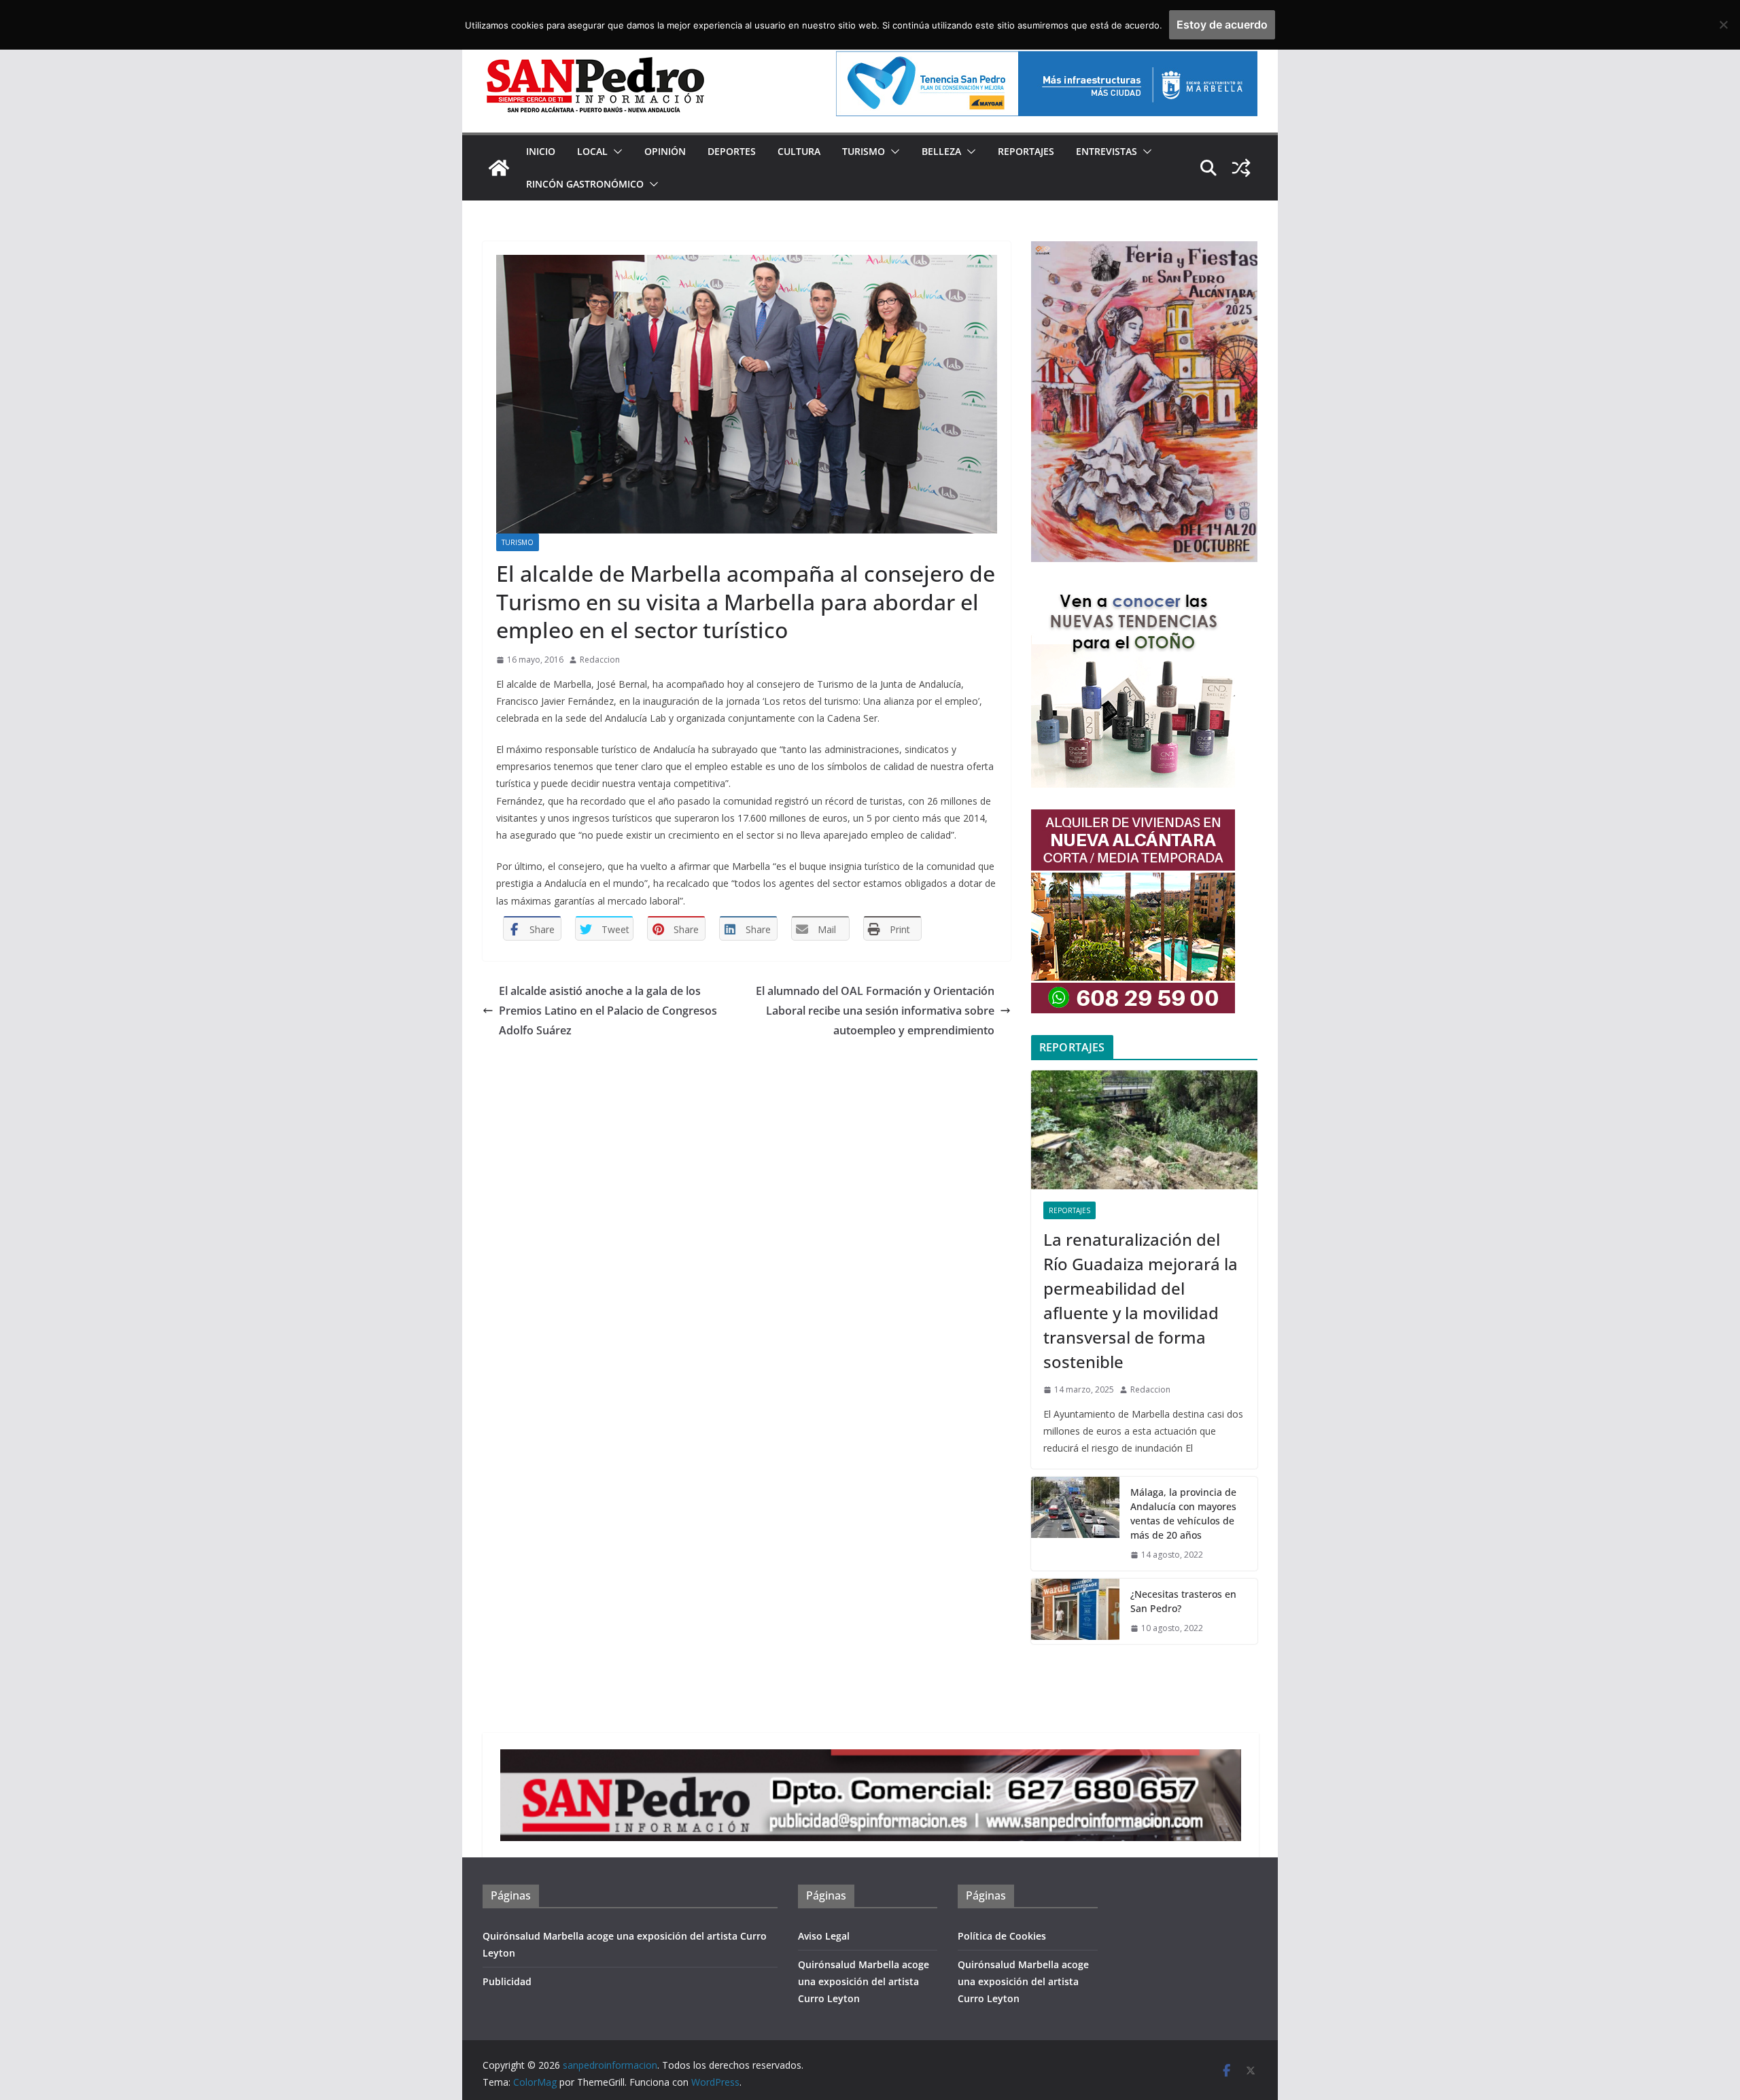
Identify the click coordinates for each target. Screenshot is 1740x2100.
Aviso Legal (824, 1936)
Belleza (941, 151)
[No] (1723, 24)
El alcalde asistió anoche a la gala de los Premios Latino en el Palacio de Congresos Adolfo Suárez (608, 1011)
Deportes (732, 151)
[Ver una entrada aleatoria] (1241, 168)
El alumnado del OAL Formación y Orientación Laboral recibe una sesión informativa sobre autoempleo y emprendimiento (875, 1011)
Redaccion (600, 660)
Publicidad (507, 1981)
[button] (615, 152)
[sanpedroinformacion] (499, 168)
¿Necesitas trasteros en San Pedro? (1183, 1601)
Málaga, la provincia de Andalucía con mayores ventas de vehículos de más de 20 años (1183, 1513)
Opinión (665, 151)
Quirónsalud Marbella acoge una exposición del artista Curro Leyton (864, 1981)
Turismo (864, 151)
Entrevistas (1107, 151)
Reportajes (1026, 151)
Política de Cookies (1002, 1936)
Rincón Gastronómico (585, 184)
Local (592, 151)
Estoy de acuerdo (1222, 24)
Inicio (541, 151)
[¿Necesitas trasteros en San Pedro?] (1075, 1611)
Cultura (799, 151)
